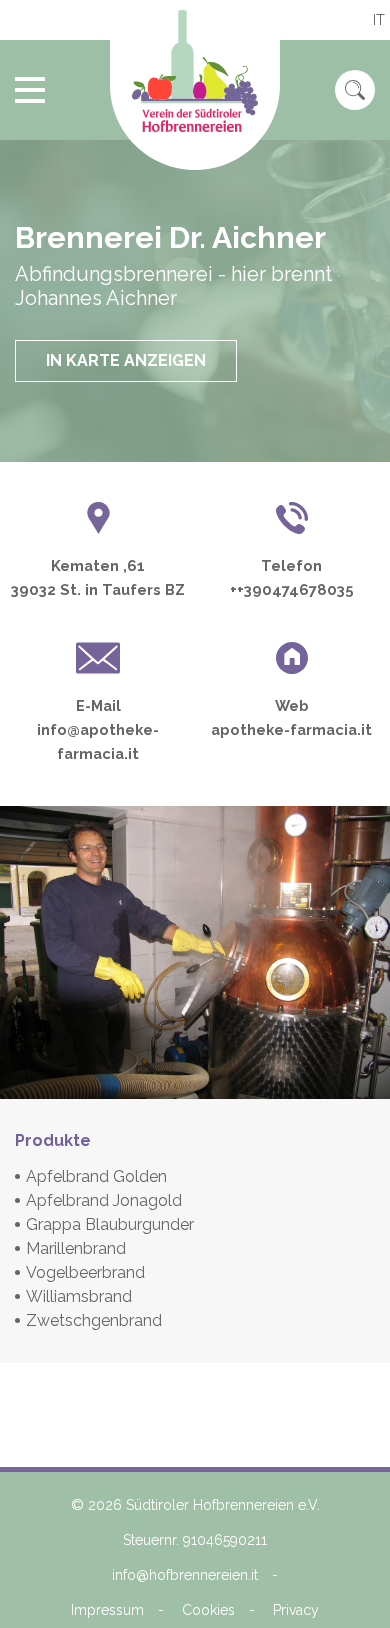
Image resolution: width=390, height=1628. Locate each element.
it (379, 20)
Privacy (296, 1610)
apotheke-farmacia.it (291, 729)
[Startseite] (195, 85)
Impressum (107, 1610)
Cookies (208, 1610)
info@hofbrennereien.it (185, 1575)
